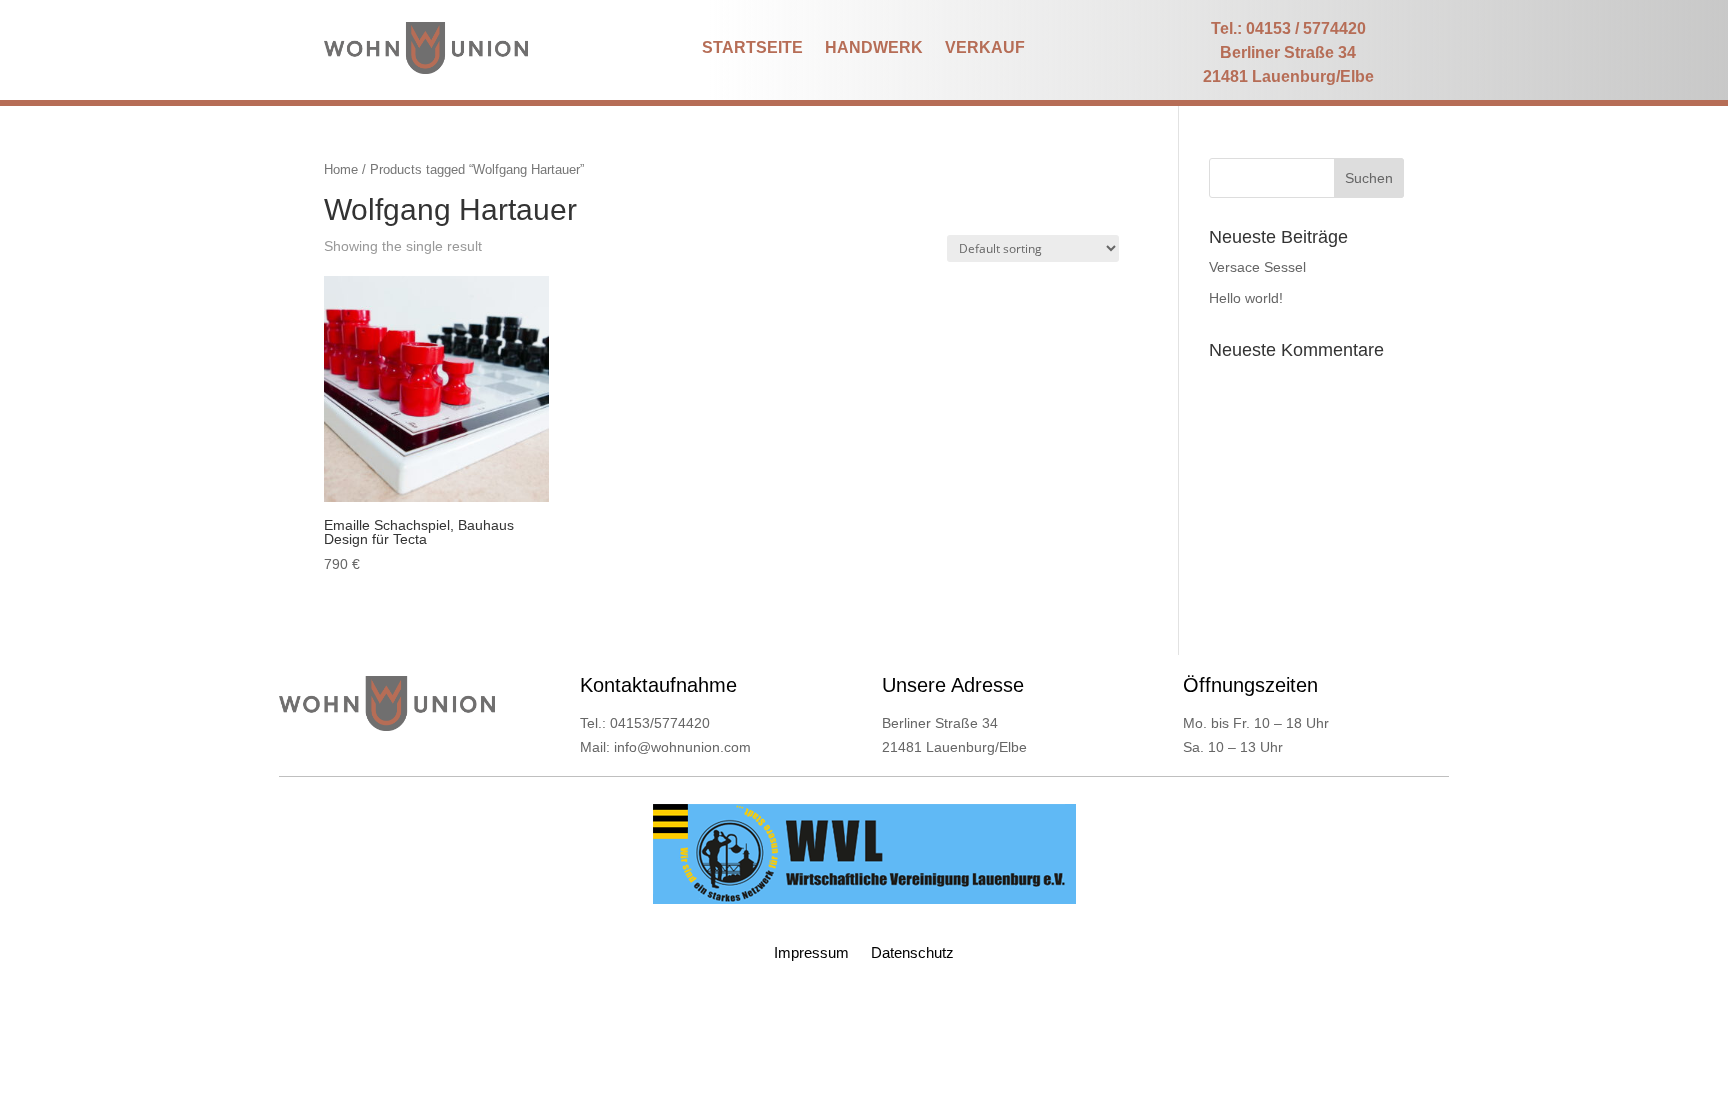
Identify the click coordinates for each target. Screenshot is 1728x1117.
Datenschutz (912, 953)
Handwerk (874, 48)
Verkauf (985, 48)
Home (341, 169)
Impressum (811, 953)
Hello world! (1246, 298)
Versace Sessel (1257, 267)
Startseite (752, 48)
